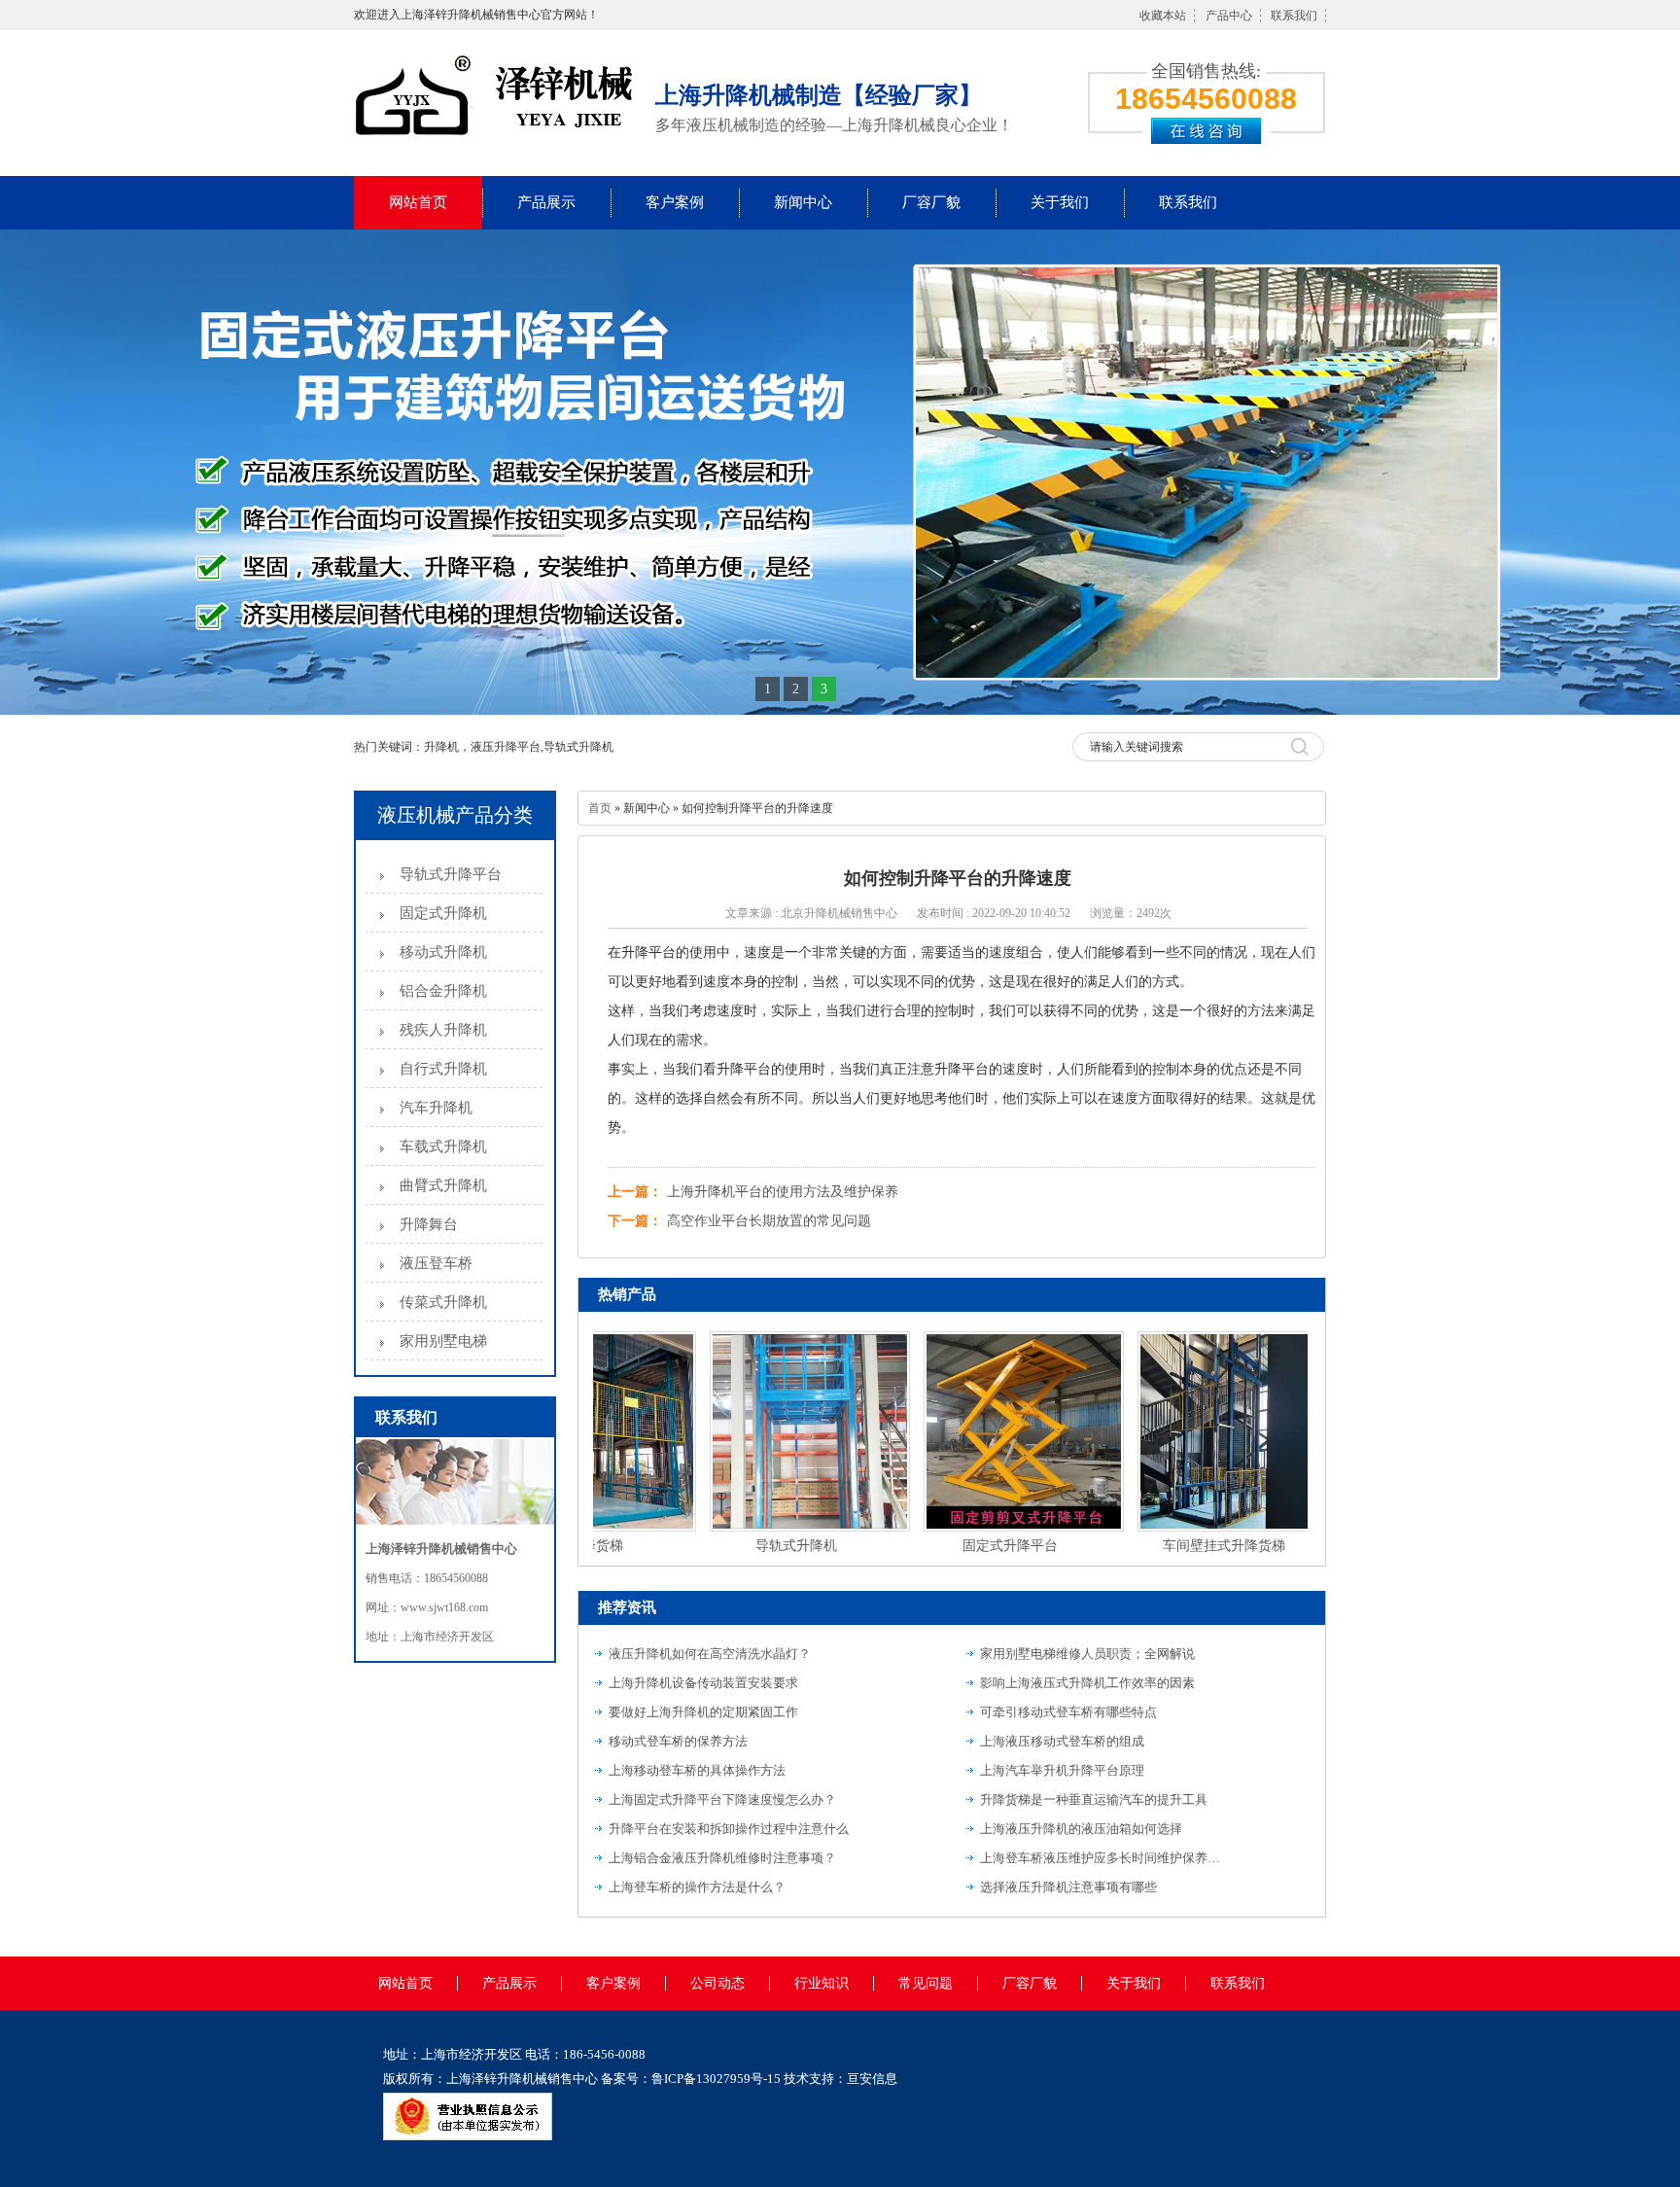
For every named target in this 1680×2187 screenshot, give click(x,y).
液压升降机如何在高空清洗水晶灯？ (710, 1654)
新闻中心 (803, 202)
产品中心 (1229, 16)
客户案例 (675, 202)
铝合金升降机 (443, 991)
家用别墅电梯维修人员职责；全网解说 (1087, 1654)
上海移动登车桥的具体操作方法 (697, 1770)
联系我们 (1294, 16)
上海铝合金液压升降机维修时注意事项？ (722, 1858)
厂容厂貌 (931, 202)
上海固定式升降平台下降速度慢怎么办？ (722, 1799)
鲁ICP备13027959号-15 (716, 2079)
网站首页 (418, 202)
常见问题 (926, 1983)
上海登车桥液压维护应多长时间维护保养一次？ (1102, 1858)
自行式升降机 (443, 1069)
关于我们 (1060, 202)
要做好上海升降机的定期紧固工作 (703, 1712)
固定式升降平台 (975, 1546)
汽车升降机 (436, 1108)
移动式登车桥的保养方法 (678, 1741)
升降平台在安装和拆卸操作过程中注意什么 (729, 1829)
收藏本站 (1163, 16)
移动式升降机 (443, 952)
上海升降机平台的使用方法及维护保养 (783, 1192)
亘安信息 (872, 2079)
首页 (600, 808)
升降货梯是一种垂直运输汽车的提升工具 (1094, 1799)
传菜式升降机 (443, 1302)
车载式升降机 (443, 1146)
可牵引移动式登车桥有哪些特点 (1068, 1712)
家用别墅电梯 (443, 1341)
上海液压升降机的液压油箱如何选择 (1081, 1829)
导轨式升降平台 (451, 874)
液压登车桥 (436, 1263)
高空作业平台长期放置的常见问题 (769, 1221)
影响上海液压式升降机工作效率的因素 (1087, 1683)
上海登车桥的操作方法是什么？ (697, 1887)
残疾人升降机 (443, 1030)
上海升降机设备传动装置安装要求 (703, 1683)
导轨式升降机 (761, 1546)
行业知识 (822, 1983)
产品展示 (546, 202)
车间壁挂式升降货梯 (1189, 1546)
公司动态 (717, 1983)
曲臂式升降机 (443, 1185)
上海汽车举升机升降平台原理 (1062, 1770)
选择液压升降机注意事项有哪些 (1068, 1887)
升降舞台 (429, 1224)
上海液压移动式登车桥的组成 (1062, 1741)
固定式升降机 (443, 913)
